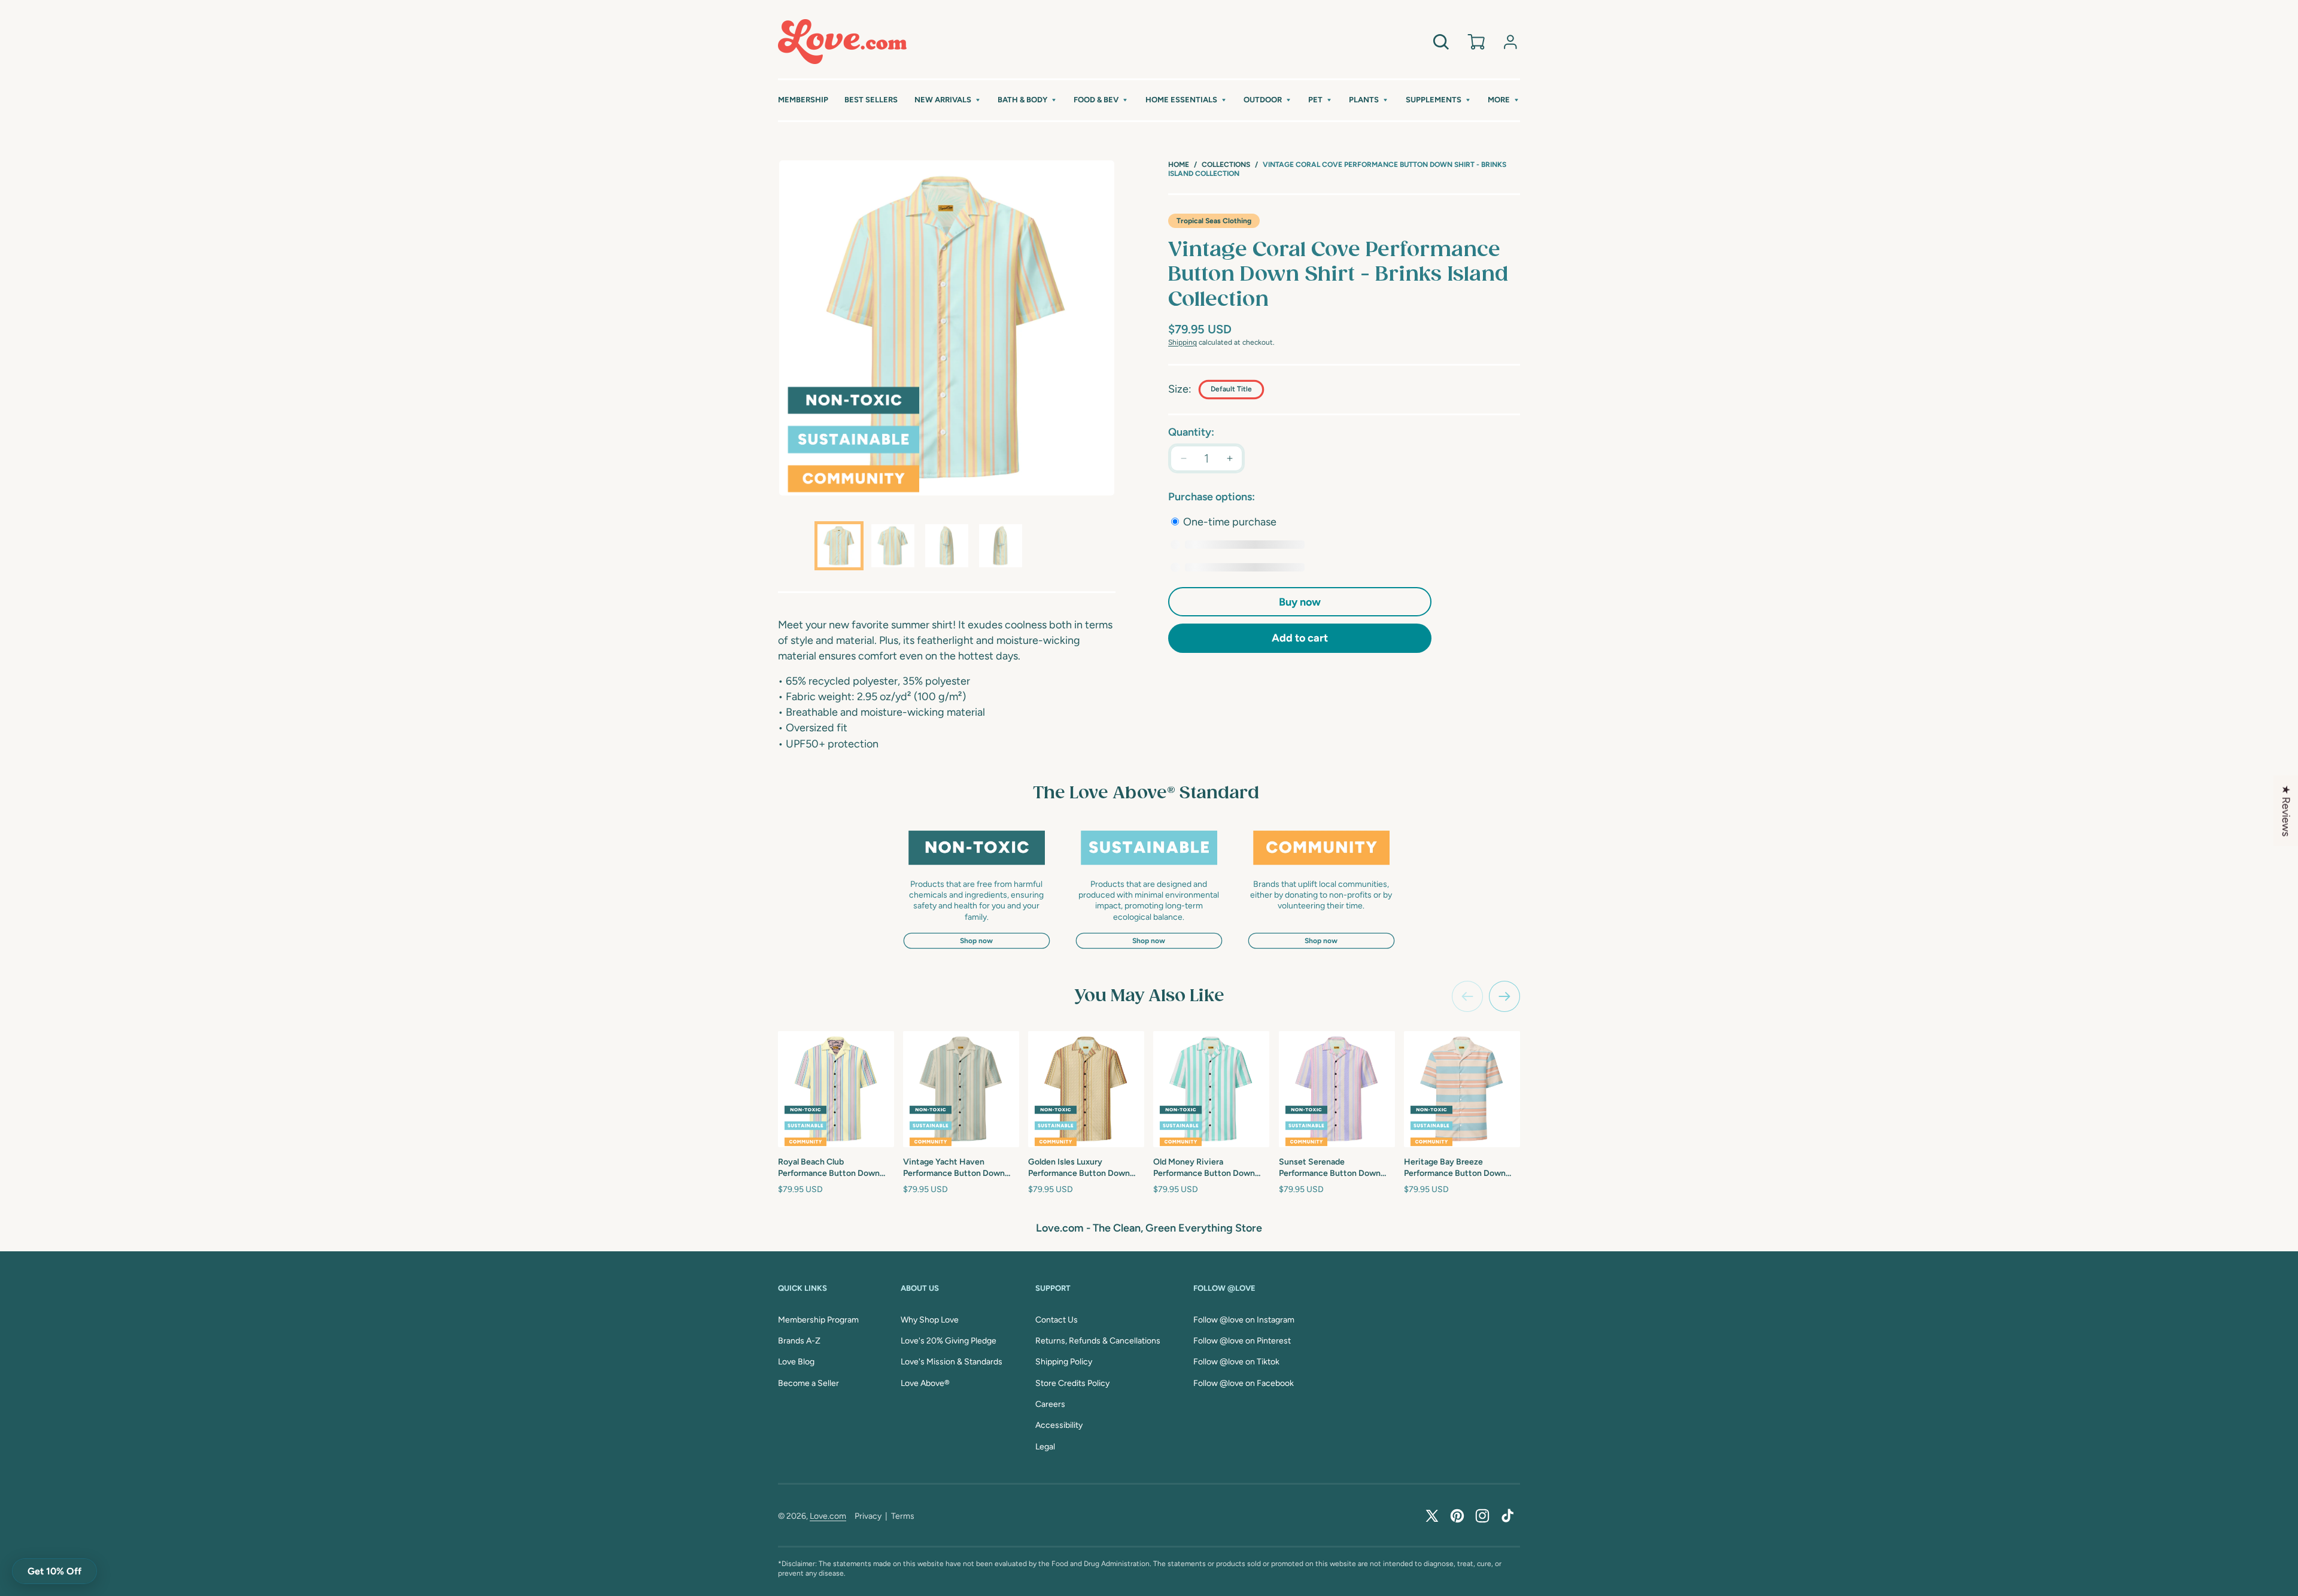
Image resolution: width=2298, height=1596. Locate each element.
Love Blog (796, 1362)
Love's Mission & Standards (952, 1362)
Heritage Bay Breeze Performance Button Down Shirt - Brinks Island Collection (1462, 1168)
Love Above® (925, 1383)
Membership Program (818, 1320)
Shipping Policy (1064, 1362)
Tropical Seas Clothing (1214, 221)
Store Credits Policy (1072, 1383)
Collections (1226, 165)
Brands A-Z (799, 1341)
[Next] (1504, 996)
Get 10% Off (54, 1571)
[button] (948, 100)
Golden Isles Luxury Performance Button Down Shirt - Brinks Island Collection (1086, 1168)
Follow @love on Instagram (1244, 1320)
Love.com (828, 1516)
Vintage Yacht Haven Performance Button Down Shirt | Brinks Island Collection (960, 1168)
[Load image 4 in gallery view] (1001, 546)
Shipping (1183, 342)
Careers (1050, 1404)
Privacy (868, 1516)
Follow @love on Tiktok (1236, 1362)
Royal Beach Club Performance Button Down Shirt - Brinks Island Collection (836, 1168)
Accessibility (1059, 1425)
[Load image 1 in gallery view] (839, 546)
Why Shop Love (930, 1320)
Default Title (1231, 389)
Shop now (976, 941)
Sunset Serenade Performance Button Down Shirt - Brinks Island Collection (1337, 1168)
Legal (1045, 1447)
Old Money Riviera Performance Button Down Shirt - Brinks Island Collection (1211, 1168)
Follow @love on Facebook (1244, 1383)
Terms (903, 1516)
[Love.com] (842, 42)
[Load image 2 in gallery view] (893, 546)
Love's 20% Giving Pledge (949, 1341)
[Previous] (1467, 996)
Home (1179, 165)
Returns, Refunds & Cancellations (1098, 1341)
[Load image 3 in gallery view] (947, 546)
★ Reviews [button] (2286, 810)
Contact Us (1057, 1320)
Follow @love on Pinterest (1242, 1341)
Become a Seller (808, 1383)
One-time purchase (1229, 522)
